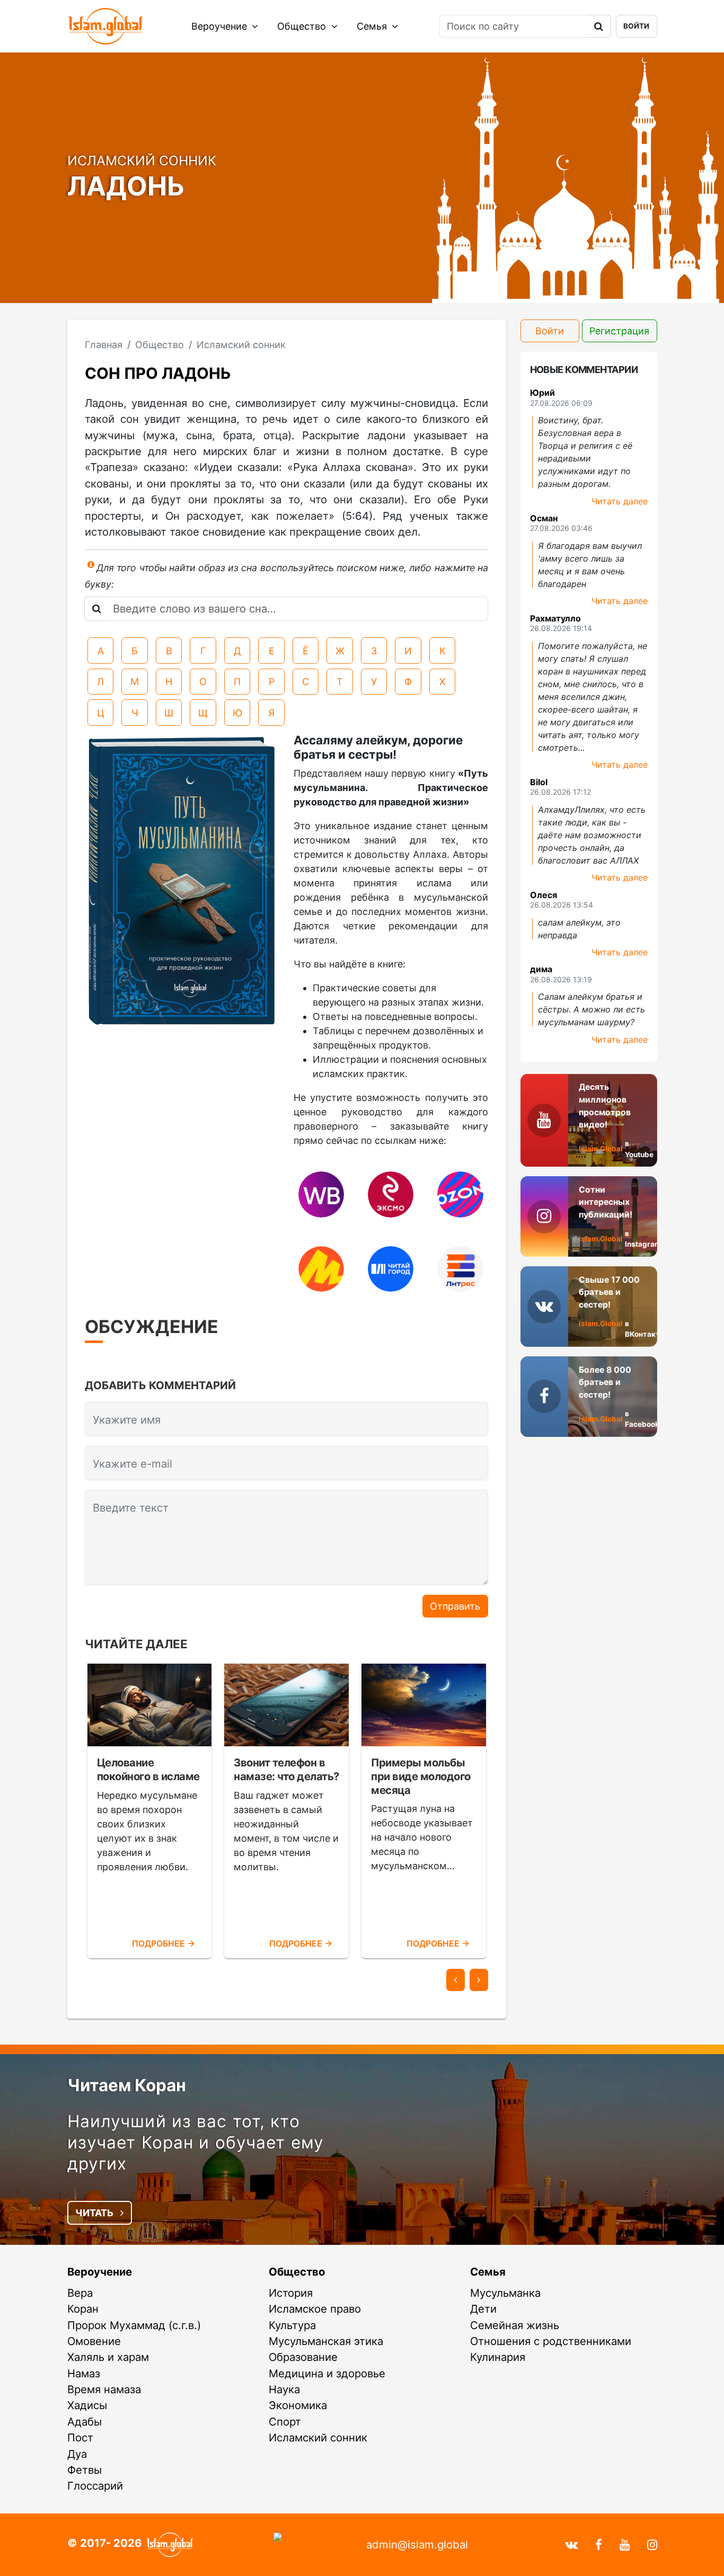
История (291, 2293)
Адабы (85, 2422)
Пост (80, 2437)
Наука (284, 2389)
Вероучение (220, 26)
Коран (83, 2309)
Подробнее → (164, 1944)
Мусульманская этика (326, 2341)
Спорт (285, 2422)
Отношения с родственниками (551, 2341)
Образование (303, 2357)
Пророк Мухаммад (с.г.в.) (134, 2325)
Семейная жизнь (515, 2325)
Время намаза (104, 2389)
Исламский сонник (318, 2437)
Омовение (94, 2341)
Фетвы (85, 2470)
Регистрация (619, 331)
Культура (292, 2325)
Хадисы (87, 2405)
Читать (95, 2213)
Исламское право (315, 2309)
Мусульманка (505, 2293)
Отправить (455, 1606)
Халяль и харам (108, 2357)
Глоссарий (95, 2486)
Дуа (77, 2454)
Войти (636, 26)
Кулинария (498, 2357)
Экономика (298, 2405)
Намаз (84, 2373)
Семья (373, 26)
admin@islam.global (417, 2544)
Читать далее (620, 501)
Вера (80, 2293)
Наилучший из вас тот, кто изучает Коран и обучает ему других (196, 2142)
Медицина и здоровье (327, 2373)
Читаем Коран (127, 2085)
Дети (483, 2309)
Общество (303, 26)
